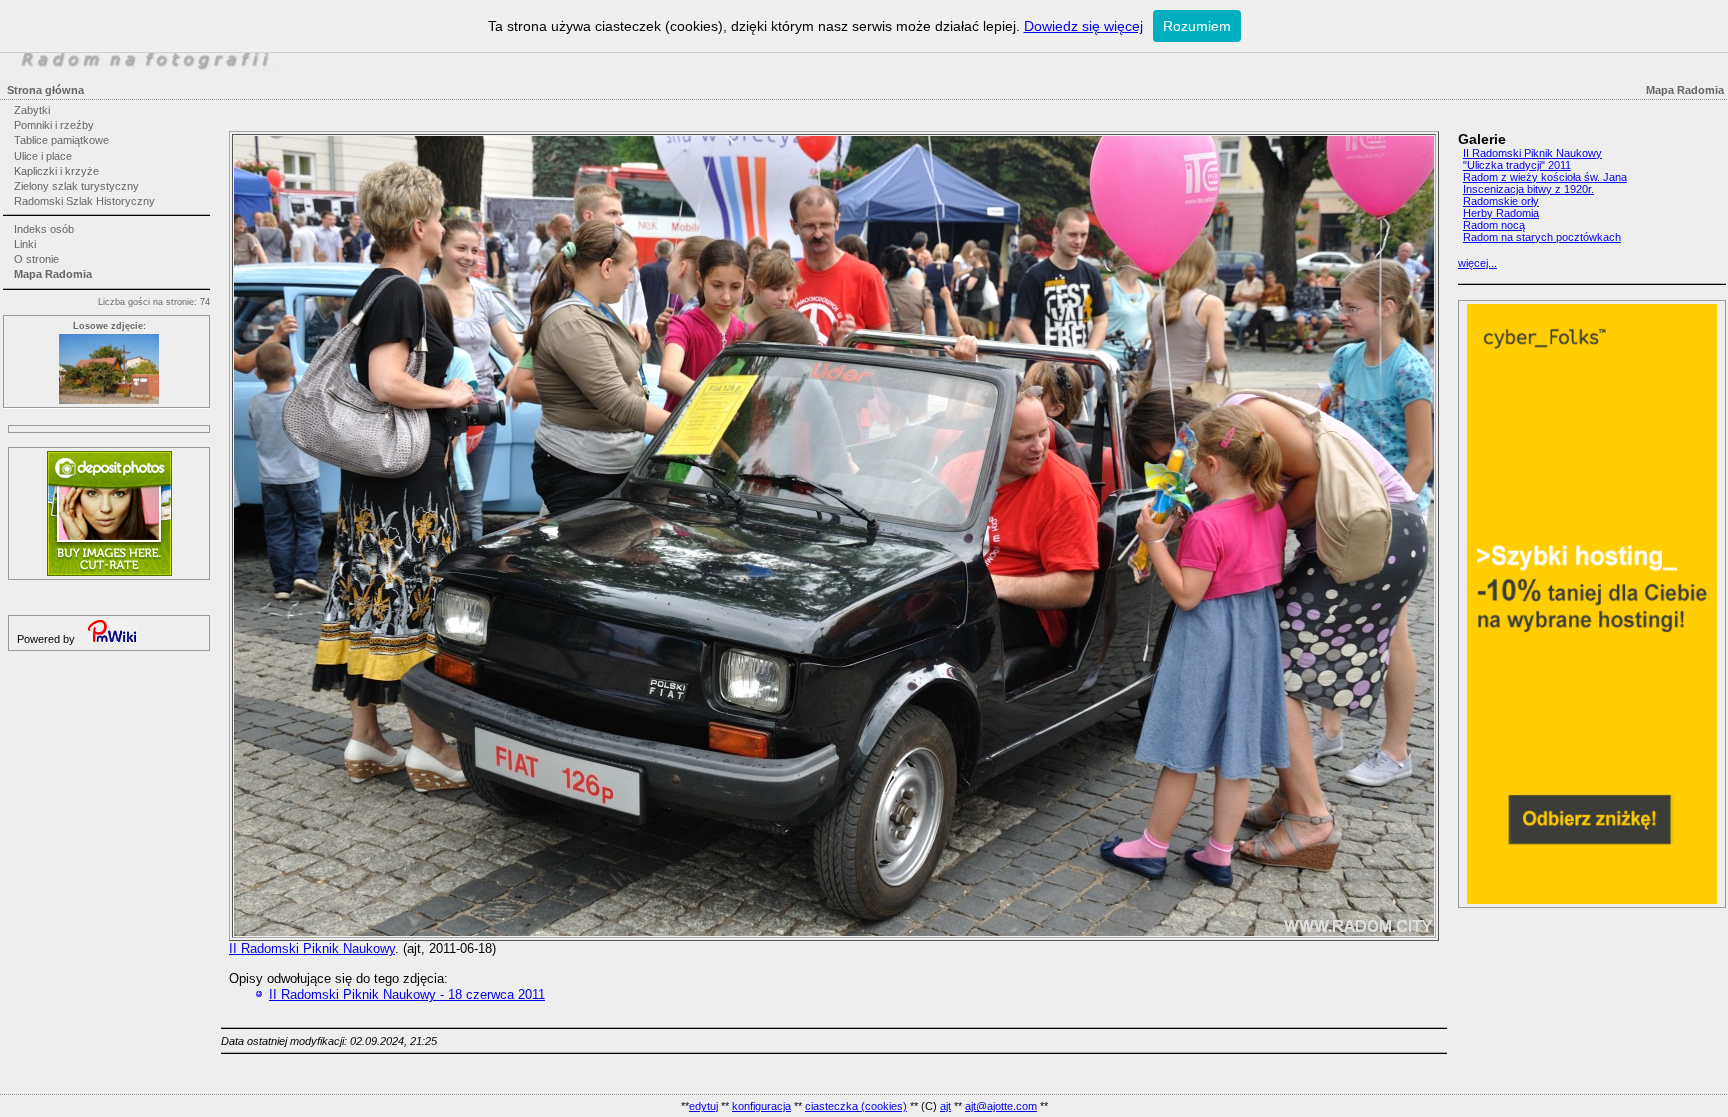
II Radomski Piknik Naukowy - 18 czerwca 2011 (407, 994)
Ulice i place (43, 156)
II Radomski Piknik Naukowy (312, 948)
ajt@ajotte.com (1001, 1106)
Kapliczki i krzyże (56, 171)
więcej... (1477, 263)
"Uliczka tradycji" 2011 (1517, 165)
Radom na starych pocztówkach (1542, 237)
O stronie (36, 259)
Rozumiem (1197, 26)
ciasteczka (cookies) (856, 1106)
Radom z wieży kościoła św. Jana (1545, 177)
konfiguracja (761, 1106)
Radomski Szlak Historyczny (84, 201)
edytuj (703, 1106)
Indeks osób (44, 229)
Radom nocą (1494, 225)
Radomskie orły (1501, 201)
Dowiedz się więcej (1083, 26)
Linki (25, 244)
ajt (945, 1106)
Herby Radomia (1501, 213)
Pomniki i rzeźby (54, 125)
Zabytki (32, 110)
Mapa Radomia (53, 274)
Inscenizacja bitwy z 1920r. (1528, 189)
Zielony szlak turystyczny (76, 186)
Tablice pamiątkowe (61, 140)
